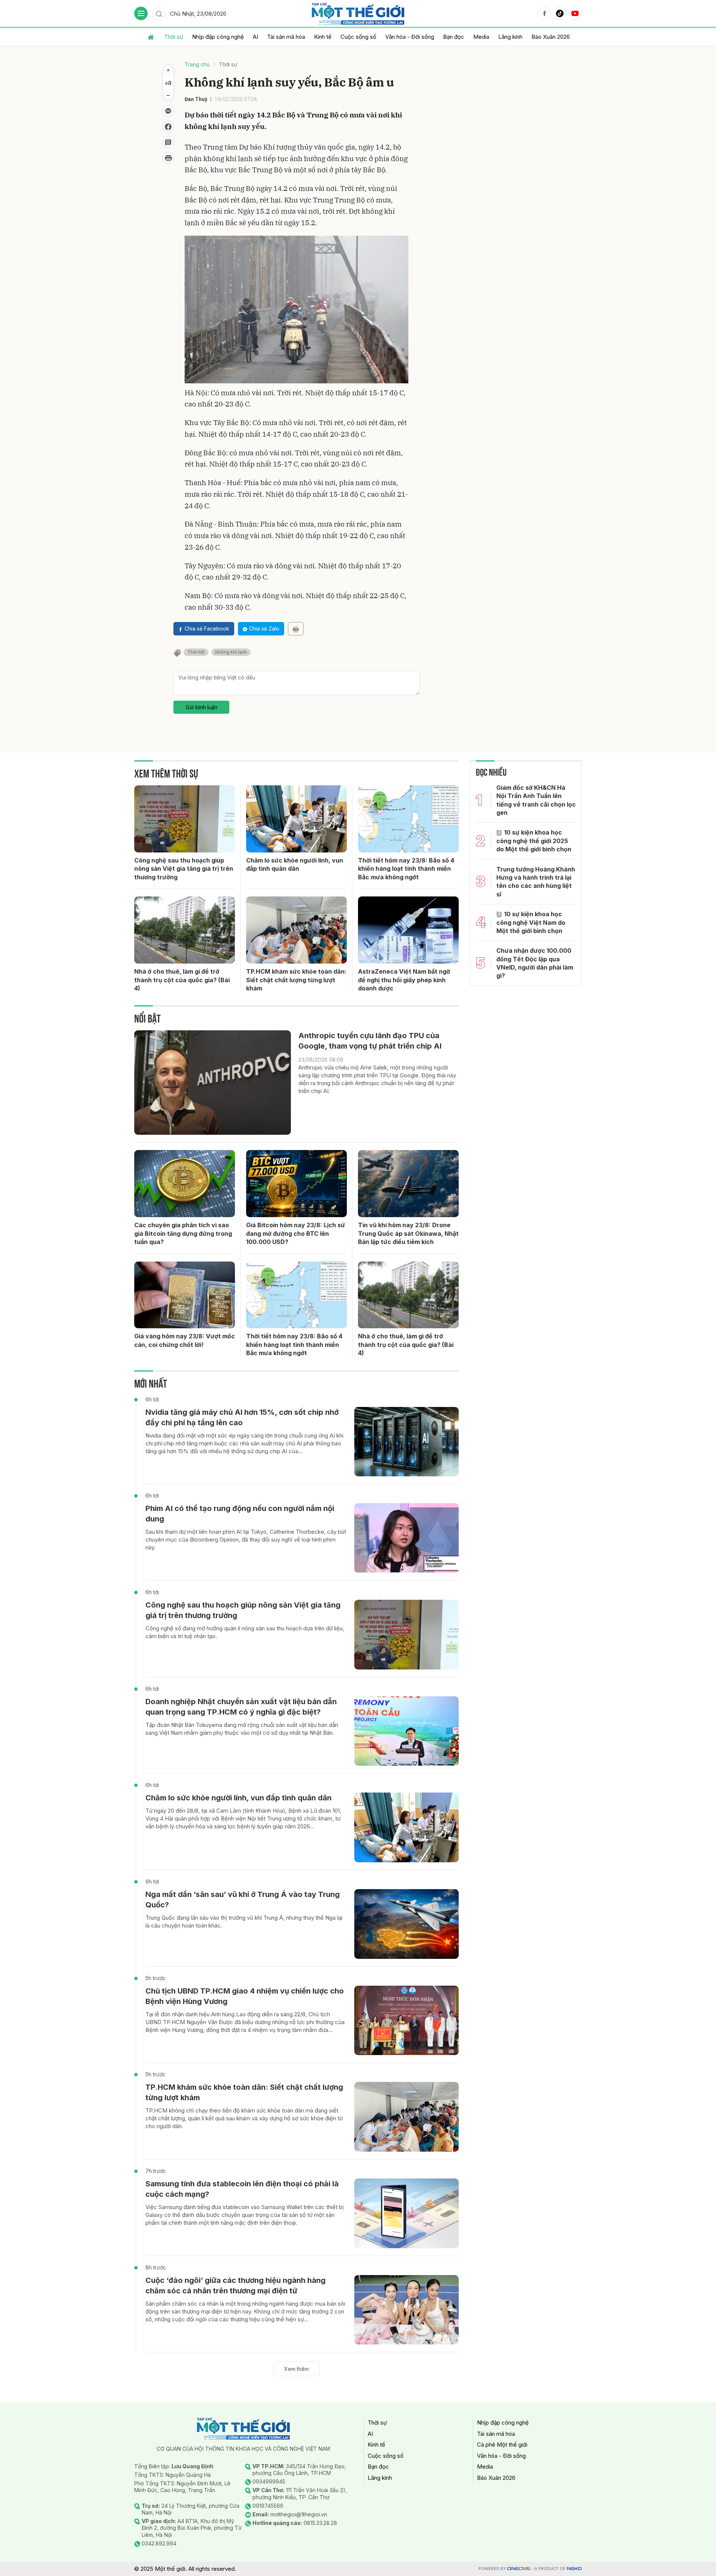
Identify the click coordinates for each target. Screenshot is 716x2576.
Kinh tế (323, 37)
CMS (519, 2569)
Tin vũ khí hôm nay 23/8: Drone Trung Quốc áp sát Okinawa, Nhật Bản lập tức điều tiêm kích (408, 1233)
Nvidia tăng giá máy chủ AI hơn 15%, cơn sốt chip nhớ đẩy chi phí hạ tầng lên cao (242, 1417)
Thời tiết (196, 652)
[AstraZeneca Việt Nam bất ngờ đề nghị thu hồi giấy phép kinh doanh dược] (408, 930)
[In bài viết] (168, 158)
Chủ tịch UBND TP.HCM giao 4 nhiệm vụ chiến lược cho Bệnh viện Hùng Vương (245, 1996)
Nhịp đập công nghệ (218, 37)
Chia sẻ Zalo (264, 629)
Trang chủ (197, 64)
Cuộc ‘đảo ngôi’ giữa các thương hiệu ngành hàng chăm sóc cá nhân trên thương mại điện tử (235, 2286)
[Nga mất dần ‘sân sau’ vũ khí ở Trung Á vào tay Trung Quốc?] (406, 1924)
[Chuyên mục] (141, 13)
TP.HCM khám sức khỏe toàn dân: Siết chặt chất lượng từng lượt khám (296, 980)
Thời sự (174, 37)
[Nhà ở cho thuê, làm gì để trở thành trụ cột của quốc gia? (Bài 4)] (185, 930)
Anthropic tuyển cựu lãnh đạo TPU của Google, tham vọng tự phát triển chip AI (370, 1041)
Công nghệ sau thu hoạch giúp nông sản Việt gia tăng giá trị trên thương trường (184, 869)
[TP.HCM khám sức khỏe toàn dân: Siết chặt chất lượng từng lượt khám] (296, 930)
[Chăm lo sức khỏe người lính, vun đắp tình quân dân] (296, 819)
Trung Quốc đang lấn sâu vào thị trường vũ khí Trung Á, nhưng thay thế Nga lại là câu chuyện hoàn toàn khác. (244, 1922)
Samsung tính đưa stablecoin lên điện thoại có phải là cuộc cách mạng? (242, 2189)
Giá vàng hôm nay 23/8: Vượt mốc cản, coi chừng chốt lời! (185, 1340)
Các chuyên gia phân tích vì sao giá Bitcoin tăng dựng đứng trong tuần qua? (183, 1233)
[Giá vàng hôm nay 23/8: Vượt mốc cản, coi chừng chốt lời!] (185, 1295)
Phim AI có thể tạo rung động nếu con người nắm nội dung (240, 1514)
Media (481, 37)
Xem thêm (296, 2369)
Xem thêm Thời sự (166, 772)
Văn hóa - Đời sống (410, 37)
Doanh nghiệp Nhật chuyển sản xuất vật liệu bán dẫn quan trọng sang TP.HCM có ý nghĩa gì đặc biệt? (241, 1707)
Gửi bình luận (202, 707)
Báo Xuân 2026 (551, 37)
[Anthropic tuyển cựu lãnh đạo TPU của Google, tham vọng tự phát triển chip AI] (213, 1083)
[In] (296, 629)
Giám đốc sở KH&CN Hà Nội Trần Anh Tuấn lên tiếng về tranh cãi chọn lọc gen (536, 800)
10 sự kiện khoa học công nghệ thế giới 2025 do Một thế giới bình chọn (534, 841)
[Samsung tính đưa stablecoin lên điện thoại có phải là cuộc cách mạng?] (406, 2213)
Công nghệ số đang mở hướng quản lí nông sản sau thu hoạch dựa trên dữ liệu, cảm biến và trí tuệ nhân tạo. (245, 1632)
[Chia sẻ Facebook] (168, 127)
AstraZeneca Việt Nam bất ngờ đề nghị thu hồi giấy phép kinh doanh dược (404, 980)
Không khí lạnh (231, 652)
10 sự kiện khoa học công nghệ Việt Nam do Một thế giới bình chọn (531, 922)
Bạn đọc (454, 37)
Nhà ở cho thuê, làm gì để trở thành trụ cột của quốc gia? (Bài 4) (182, 980)
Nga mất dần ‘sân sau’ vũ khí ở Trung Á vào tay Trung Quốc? (243, 1900)
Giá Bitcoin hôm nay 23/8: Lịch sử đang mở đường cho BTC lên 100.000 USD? (296, 1233)
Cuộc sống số (358, 37)
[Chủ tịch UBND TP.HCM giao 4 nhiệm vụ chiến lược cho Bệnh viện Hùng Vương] (406, 2021)
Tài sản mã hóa (286, 37)
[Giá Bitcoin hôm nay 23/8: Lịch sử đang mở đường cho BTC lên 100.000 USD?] (296, 1184)
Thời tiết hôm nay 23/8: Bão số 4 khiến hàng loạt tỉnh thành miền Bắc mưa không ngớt (406, 869)
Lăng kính (510, 37)
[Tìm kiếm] (159, 13)
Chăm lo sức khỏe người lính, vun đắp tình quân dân (295, 864)
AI (255, 37)
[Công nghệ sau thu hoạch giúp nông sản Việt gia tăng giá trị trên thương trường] (185, 819)
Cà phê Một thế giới (502, 2445)
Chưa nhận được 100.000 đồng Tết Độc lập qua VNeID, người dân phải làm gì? (535, 963)
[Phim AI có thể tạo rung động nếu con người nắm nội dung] (406, 1538)
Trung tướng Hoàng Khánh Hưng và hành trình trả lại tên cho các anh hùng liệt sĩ (536, 882)
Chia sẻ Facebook (207, 629)
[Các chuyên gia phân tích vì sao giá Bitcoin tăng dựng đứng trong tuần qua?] (185, 1184)
